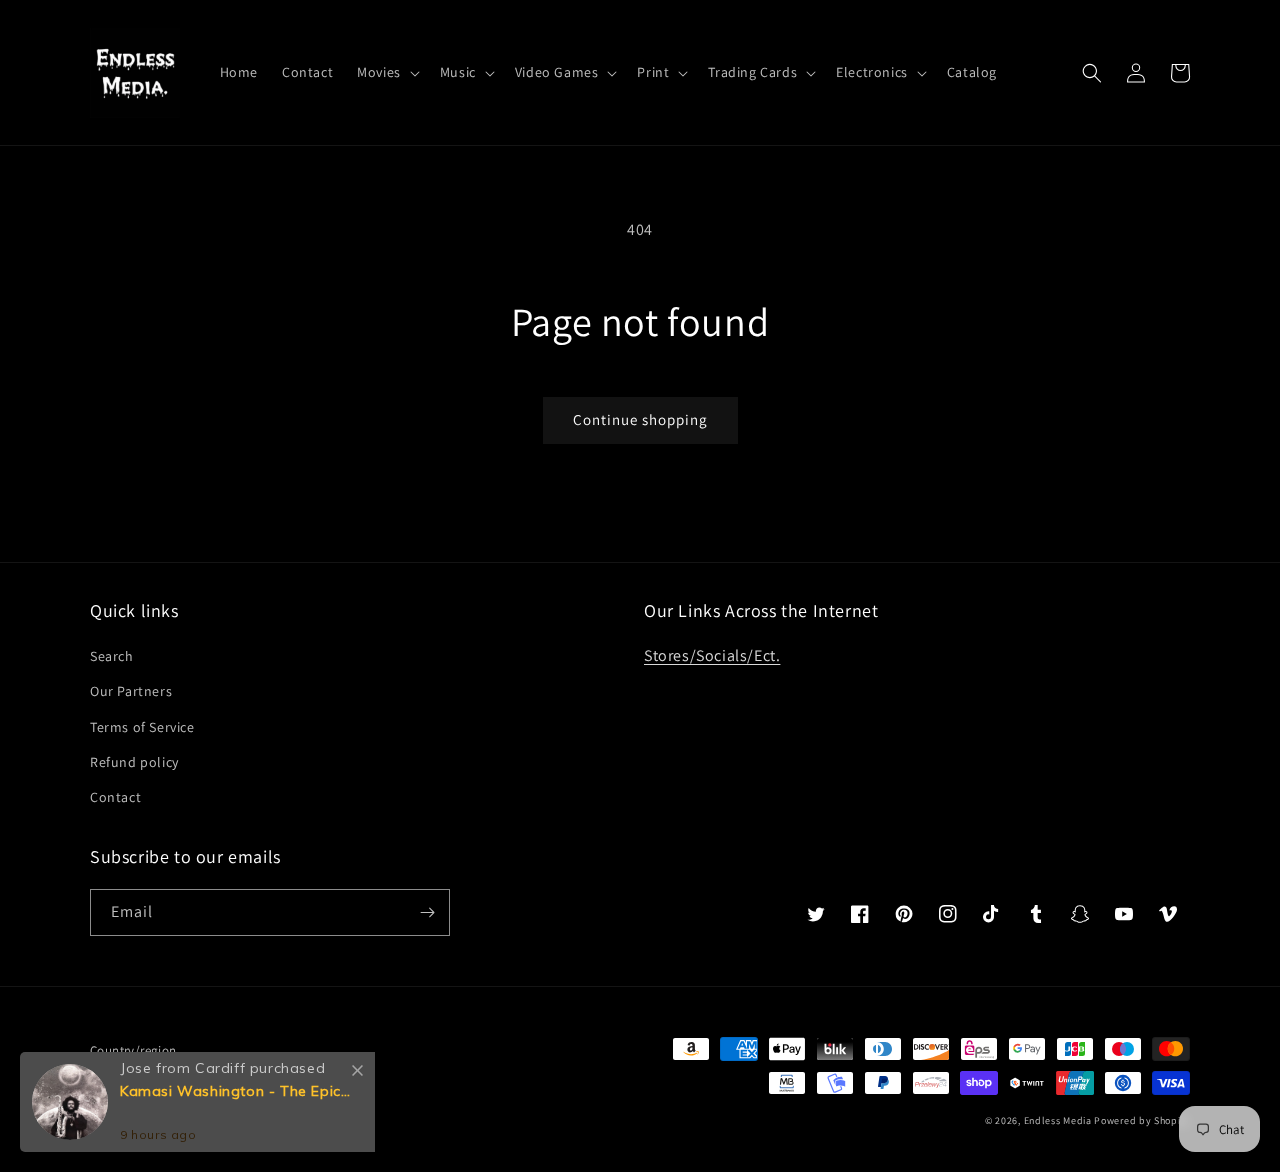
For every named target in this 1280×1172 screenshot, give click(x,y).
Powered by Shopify (1142, 1120)
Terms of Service (142, 727)
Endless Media (1058, 1120)
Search (112, 656)
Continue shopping (640, 419)
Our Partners (131, 691)
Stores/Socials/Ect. (712, 655)
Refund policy (134, 762)
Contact (115, 797)
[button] (386, 72)
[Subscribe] (427, 912)
